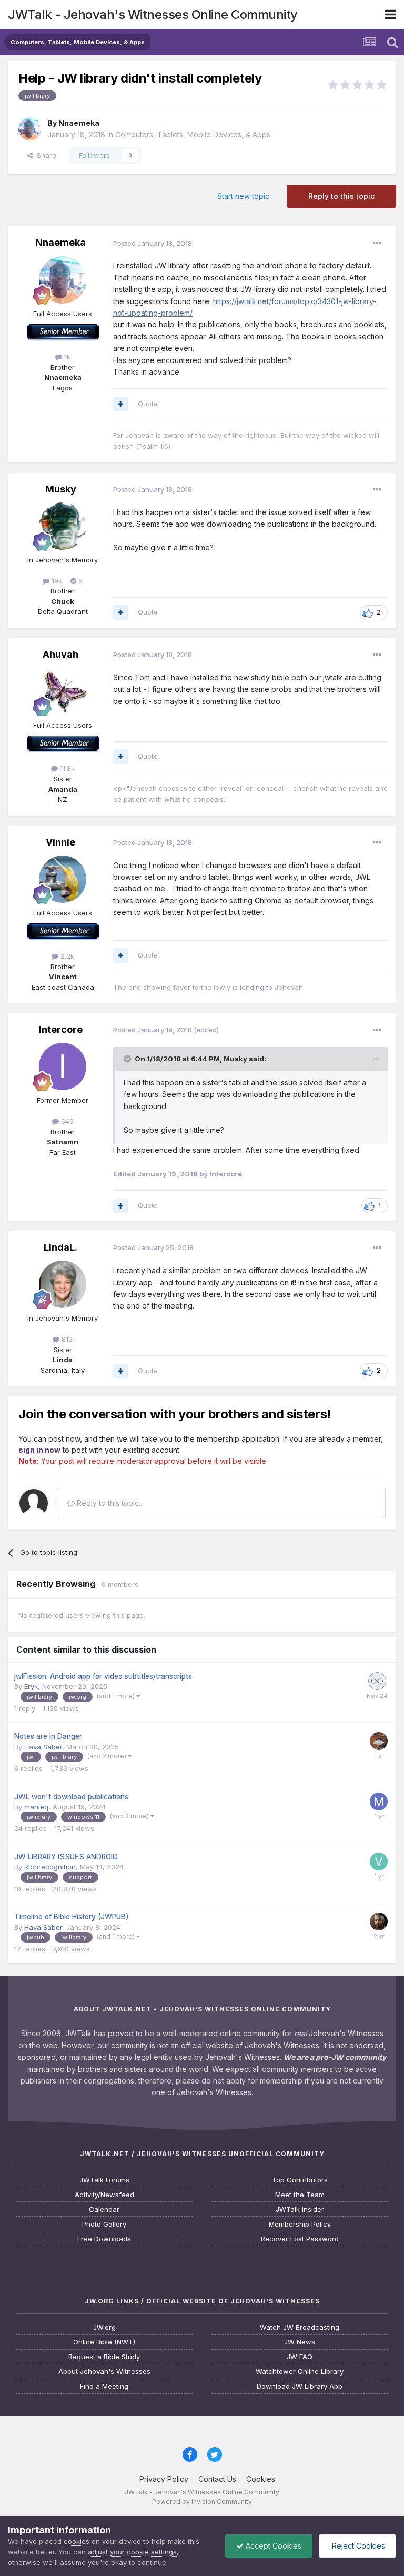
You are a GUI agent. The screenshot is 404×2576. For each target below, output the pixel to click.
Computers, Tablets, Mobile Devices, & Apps (193, 134)
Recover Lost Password (300, 2239)
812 (66, 1339)
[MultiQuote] (120, 404)
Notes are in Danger (48, 1736)
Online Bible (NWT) (104, 2342)
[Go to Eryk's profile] (377, 1681)
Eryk (31, 1686)
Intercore (61, 1029)
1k (66, 357)
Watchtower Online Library (300, 2372)
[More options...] (377, 243)
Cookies (261, 2479)
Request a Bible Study (104, 2357)
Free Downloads (104, 2239)
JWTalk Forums (104, 2180)
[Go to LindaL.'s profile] (63, 1284)
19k (56, 581)
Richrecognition (50, 1867)
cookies (77, 2541)
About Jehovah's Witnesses (104, 2372)
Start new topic (243, 196)
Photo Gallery (104, 2224)
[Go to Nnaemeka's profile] (30, 129)
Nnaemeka (79, 123)
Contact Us (217, 2479)
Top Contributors (300, 2180)
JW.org (104, 2327)
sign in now (39, 1450)
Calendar (104, 2210)
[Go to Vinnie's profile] (63, 879)
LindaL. (60, 1247)
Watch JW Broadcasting (300, 2327)
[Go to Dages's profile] (379, 1921)
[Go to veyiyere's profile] (379, 1861)
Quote (148, 404)
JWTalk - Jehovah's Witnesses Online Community (153, 14)
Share (44, 155)
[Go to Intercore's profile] (63, 1066)
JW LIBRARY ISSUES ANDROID (66, 1857)
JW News (300, 2342)
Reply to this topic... (109, 1503)
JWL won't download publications (71, 1797)
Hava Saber (43, 1747)
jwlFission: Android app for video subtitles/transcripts (103, 1676)
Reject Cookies (357, 2546)
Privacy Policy (164, 2479)
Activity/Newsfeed (104, 2195)
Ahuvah (60, 654)
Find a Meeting (104, 2386)
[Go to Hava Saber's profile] (379, 1741)
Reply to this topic (341, 196)
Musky (61, 489)
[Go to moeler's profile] (379, 1802)
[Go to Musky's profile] (63, 526)
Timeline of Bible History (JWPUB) (72, 1917)
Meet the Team (300, 2195)
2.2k (66, 956)
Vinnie (60, 842)
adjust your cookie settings (132, 2552)
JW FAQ (300, 2357)
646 (66, 1121)
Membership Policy (300, 2224)
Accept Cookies (272, 2546)
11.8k (66, 768)
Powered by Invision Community (202, 2502)
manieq (36, 1807)
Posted (153, 243)
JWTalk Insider (300, 2210)
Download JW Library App (300, 2386)
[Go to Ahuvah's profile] (63, 691)
